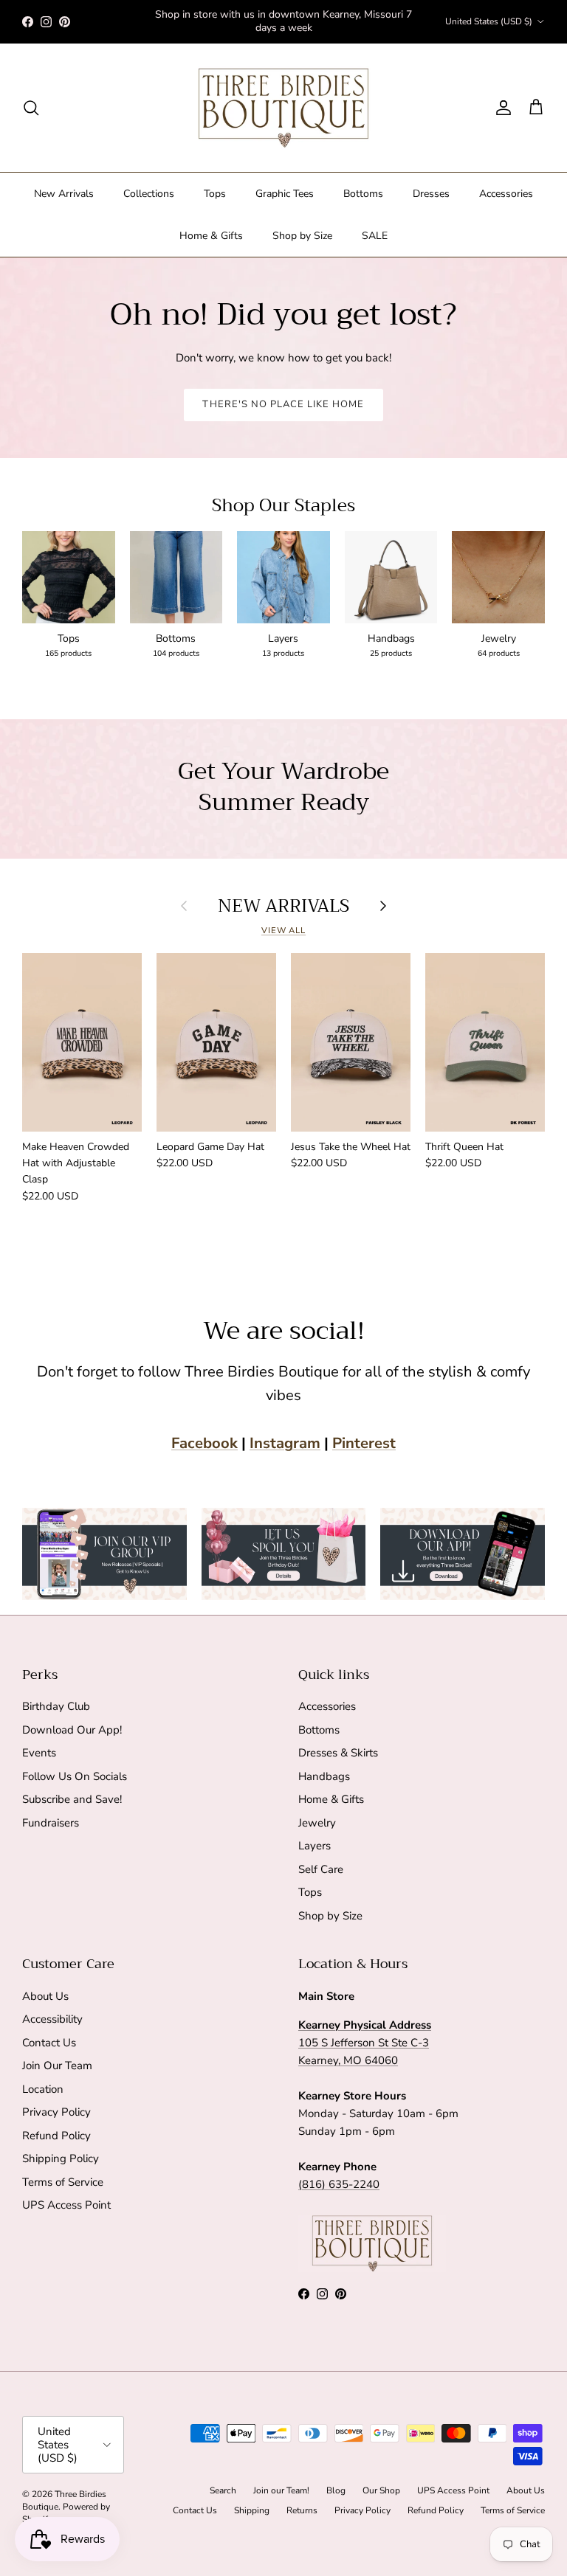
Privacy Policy (56, 2112)
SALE (375, 236)
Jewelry (317, 1823)
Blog (336, 2490)
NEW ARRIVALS (283, 906)
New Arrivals (64, 194)
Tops (215, 194)
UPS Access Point (66, 2205)
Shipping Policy (61, 2158)
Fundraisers (51, 1823)
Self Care (321, 1869)
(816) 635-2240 (339, 2184)
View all (283, 931)
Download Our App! (72, 1730)
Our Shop (381, 2490)
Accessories (506, 194)
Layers (315, 1846)
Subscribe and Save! (72, 1799)
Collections (149, 194)
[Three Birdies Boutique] (283, 108)
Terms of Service (63, 2182)
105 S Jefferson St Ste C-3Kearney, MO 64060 (365, 2043)
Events (39, 1753)
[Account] (501, 108)
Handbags (324, 1776)
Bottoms (363, 194)
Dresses (431, 194)
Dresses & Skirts (338, 1753)
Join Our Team (57, 2066)
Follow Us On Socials (75, 1776)
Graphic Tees (285, 194)
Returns (302, 2510)
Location (43, 2089)
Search (223, 2490)
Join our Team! (281, 2490)
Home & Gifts (211, 236)
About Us (45, 1996)
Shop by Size (302, 236)
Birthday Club (56, 1706)
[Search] (31, 108)
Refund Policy (56, 2136)
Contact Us (49, 2043)
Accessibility (52, 2019)
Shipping (252, 2510)
